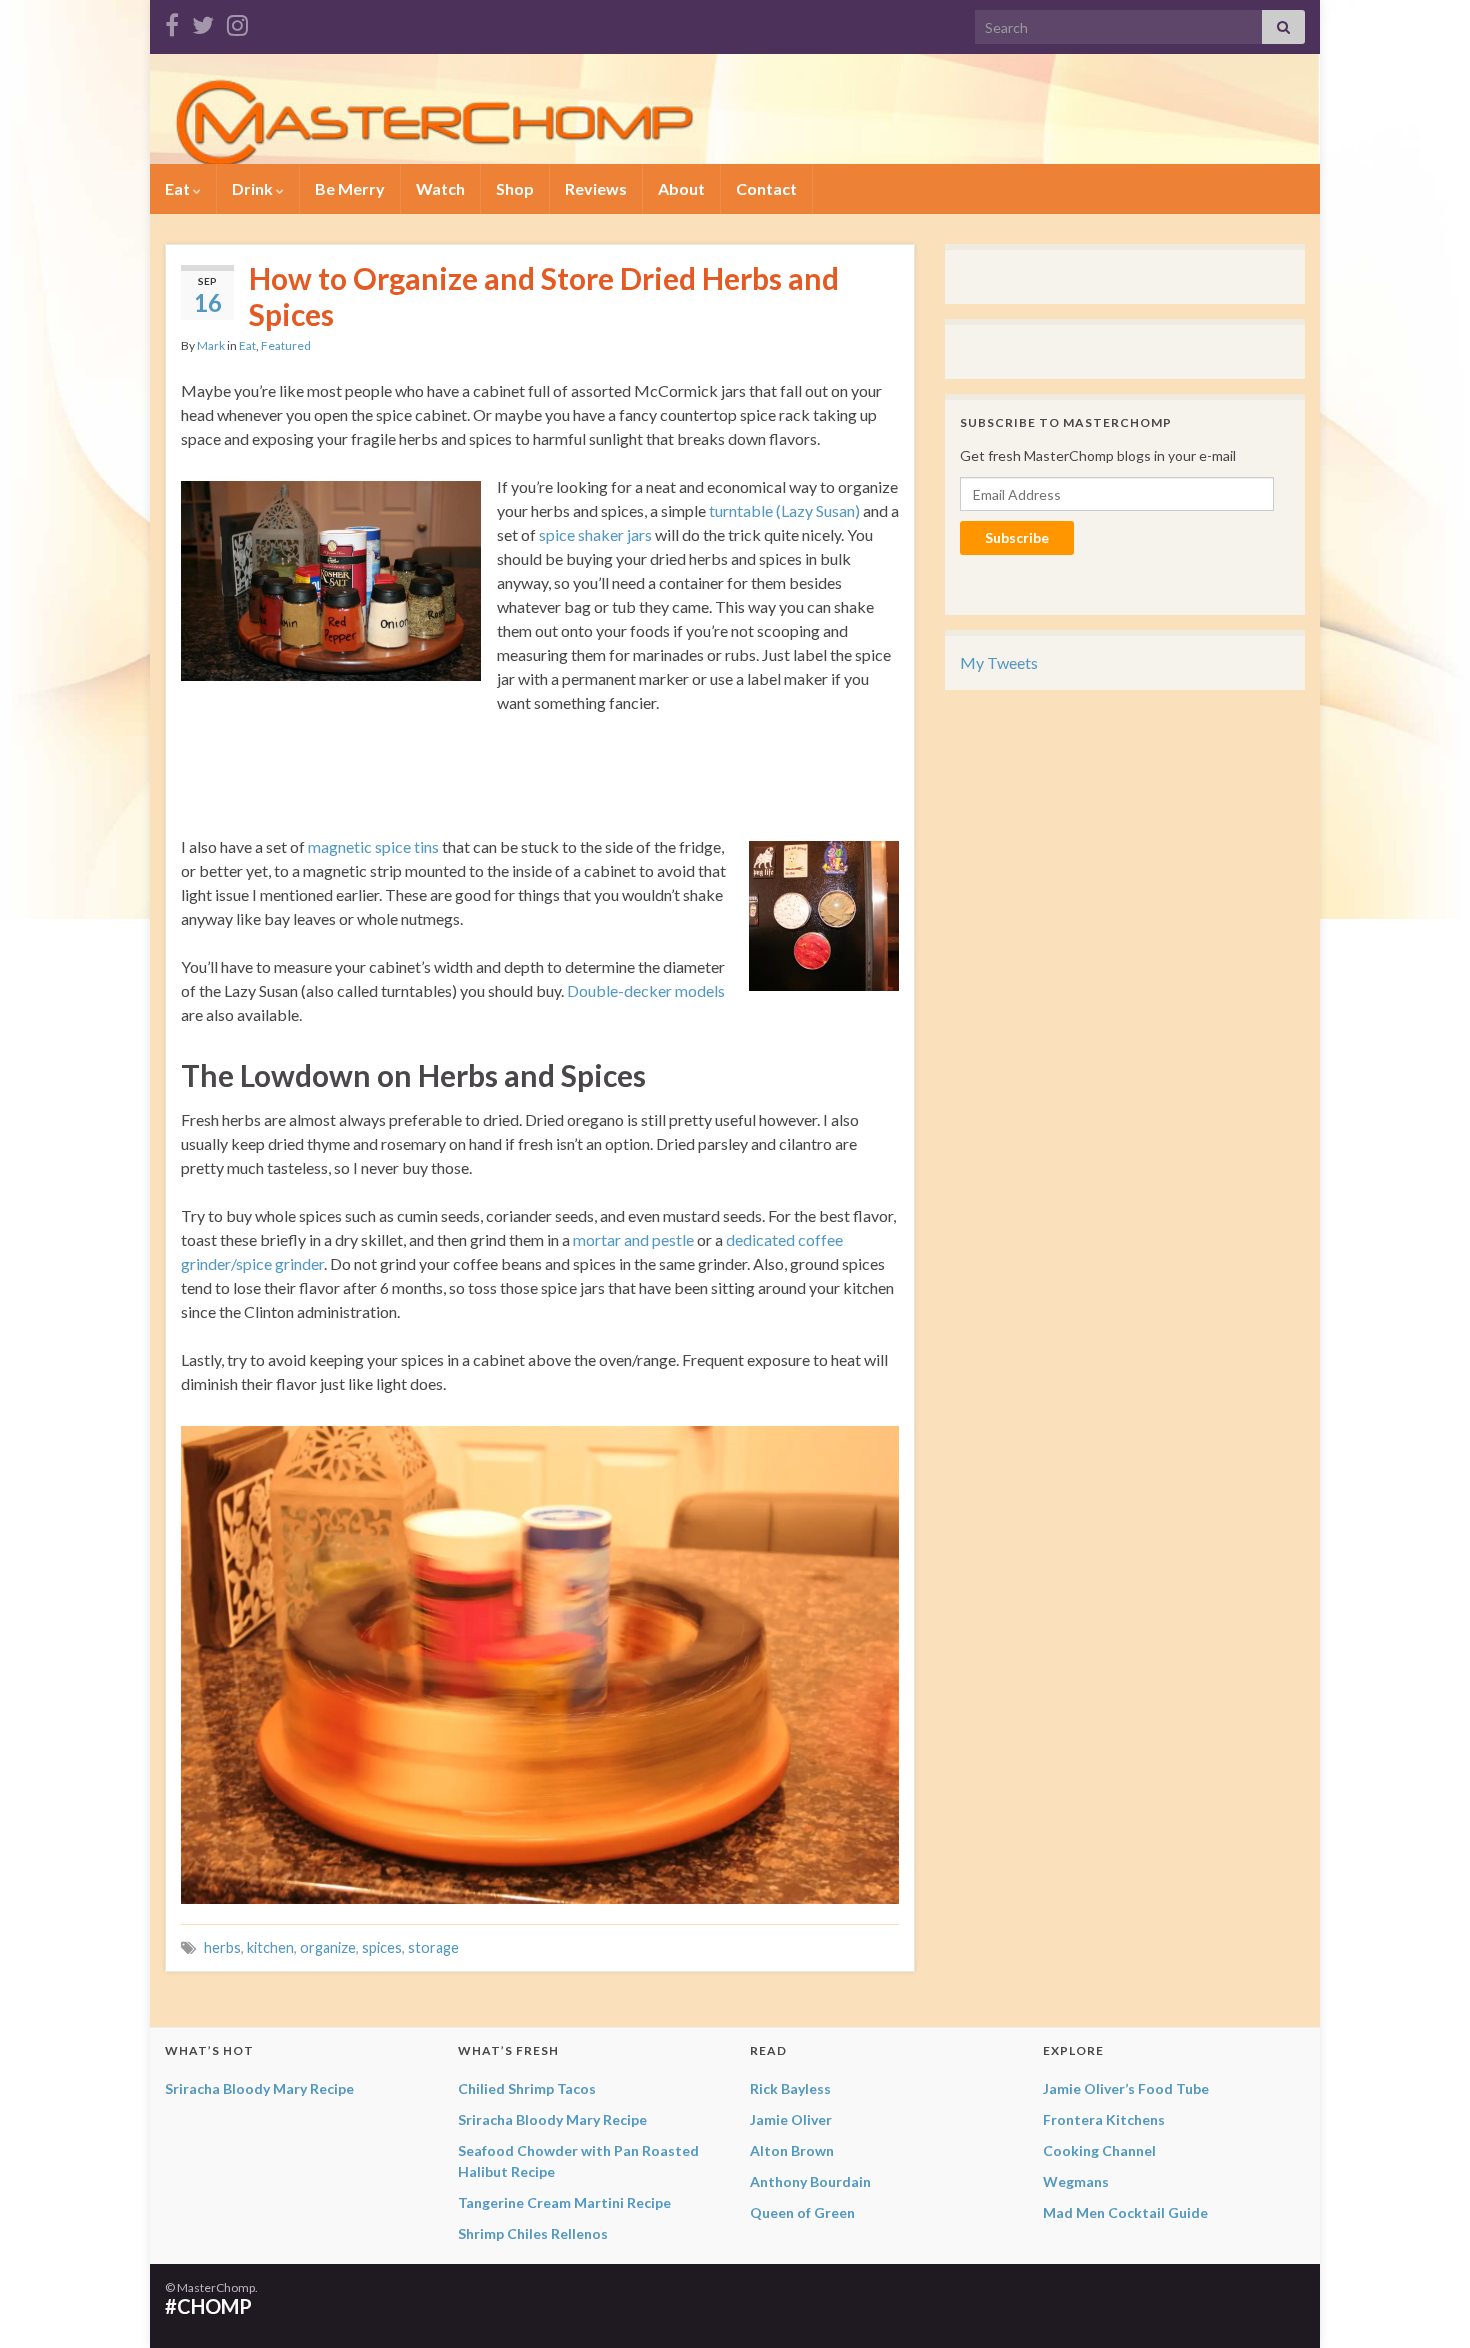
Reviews (596, 188)
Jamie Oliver (791, 2119)
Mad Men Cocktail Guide (1125, 2212)
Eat (179, 188)
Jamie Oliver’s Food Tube (1126, 2088)
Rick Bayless (790, 2088)
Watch (440, 188)
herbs (222, 1947)
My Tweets (999, 662)
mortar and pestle (633, 1239)
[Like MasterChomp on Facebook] (172, 21)
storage (433, 1947)
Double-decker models (646, 990)
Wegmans (1076, 2181)
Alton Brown (792, 2150)
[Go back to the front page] (735, 109)
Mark (211, 345)
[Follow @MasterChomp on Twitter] (203, 21)
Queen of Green (802, 2212)
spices (382, 1947)
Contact (766, 188)
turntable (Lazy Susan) (784, 510)
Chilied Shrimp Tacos (527, 2088)
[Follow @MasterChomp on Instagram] (237, 21)
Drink (254, 188)
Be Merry (350, 188)
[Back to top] (1425, 2303)
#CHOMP (208, 2306)
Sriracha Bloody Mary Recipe (259, 2088)
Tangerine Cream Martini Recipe (564, 2202)
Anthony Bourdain (810, 2181)
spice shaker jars (595, 534)
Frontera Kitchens (1104, 2119)
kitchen (270, 1947)
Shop (515, 188)
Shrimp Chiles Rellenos (533, 2233)
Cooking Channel (1099, 2150)
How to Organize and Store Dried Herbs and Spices (544, 296)
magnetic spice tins (373, 846)
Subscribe (1017, 537)
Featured (286, 345)
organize (328, 1947)
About (681, 188)
